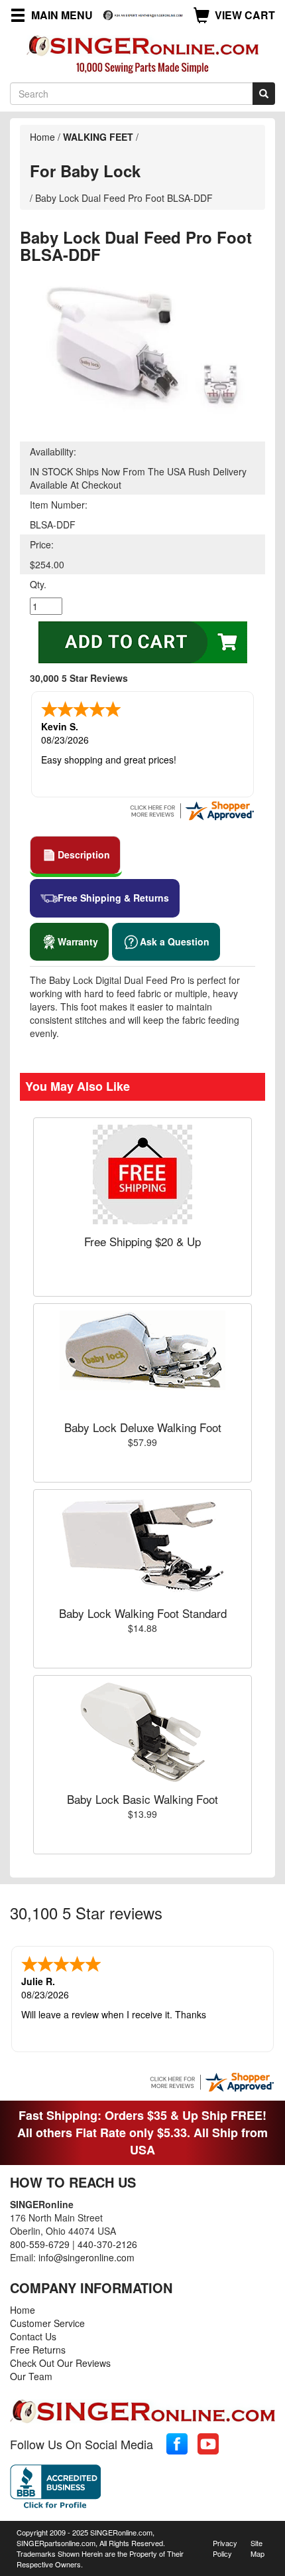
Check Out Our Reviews (60, 2363)
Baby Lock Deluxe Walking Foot (143, 1427)
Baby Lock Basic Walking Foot (142, 1799)
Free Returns (38, 2350)
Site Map (257, 2548)
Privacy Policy (225, 2548)
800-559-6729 (40, 2244)
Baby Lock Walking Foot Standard (143, 1613)
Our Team (31, 2376)
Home (42, 137)
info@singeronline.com (86, 2257)
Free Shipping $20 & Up (142, 1241)
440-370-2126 (107, 2244)
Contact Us (33, 2336)
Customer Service (47, 2323)
